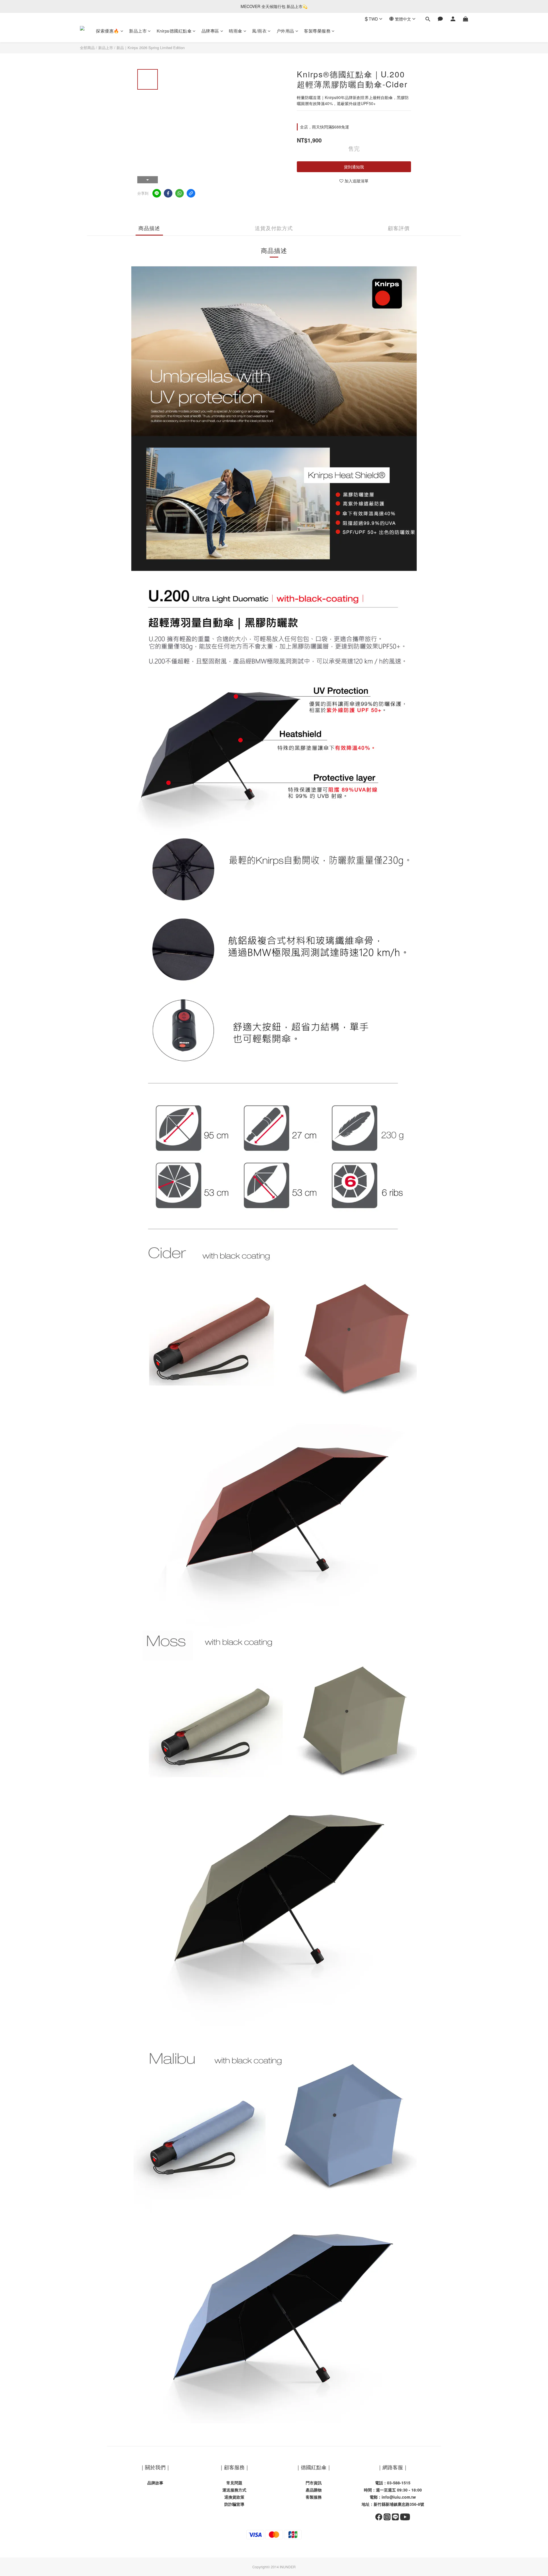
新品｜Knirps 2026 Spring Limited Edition (151, 48)
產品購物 (314, 2490)
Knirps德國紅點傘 (174, 31)
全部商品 (87, 48)
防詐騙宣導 (234, 2504)
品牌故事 (155, 2483)
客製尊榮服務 (317, 31)
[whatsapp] (180, 193)
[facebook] (168, 193)
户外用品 (285, 31)
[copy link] (191, 193)
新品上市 (138, 31)
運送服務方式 (234, 2490)
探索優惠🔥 (108, 31)
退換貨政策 (234, 2497)
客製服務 (314, 2497)
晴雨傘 (236, 31)
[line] (157, 193)
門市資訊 (314, 2483)
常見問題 (234, 2483)
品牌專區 (210, 31)
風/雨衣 (259, 31)
